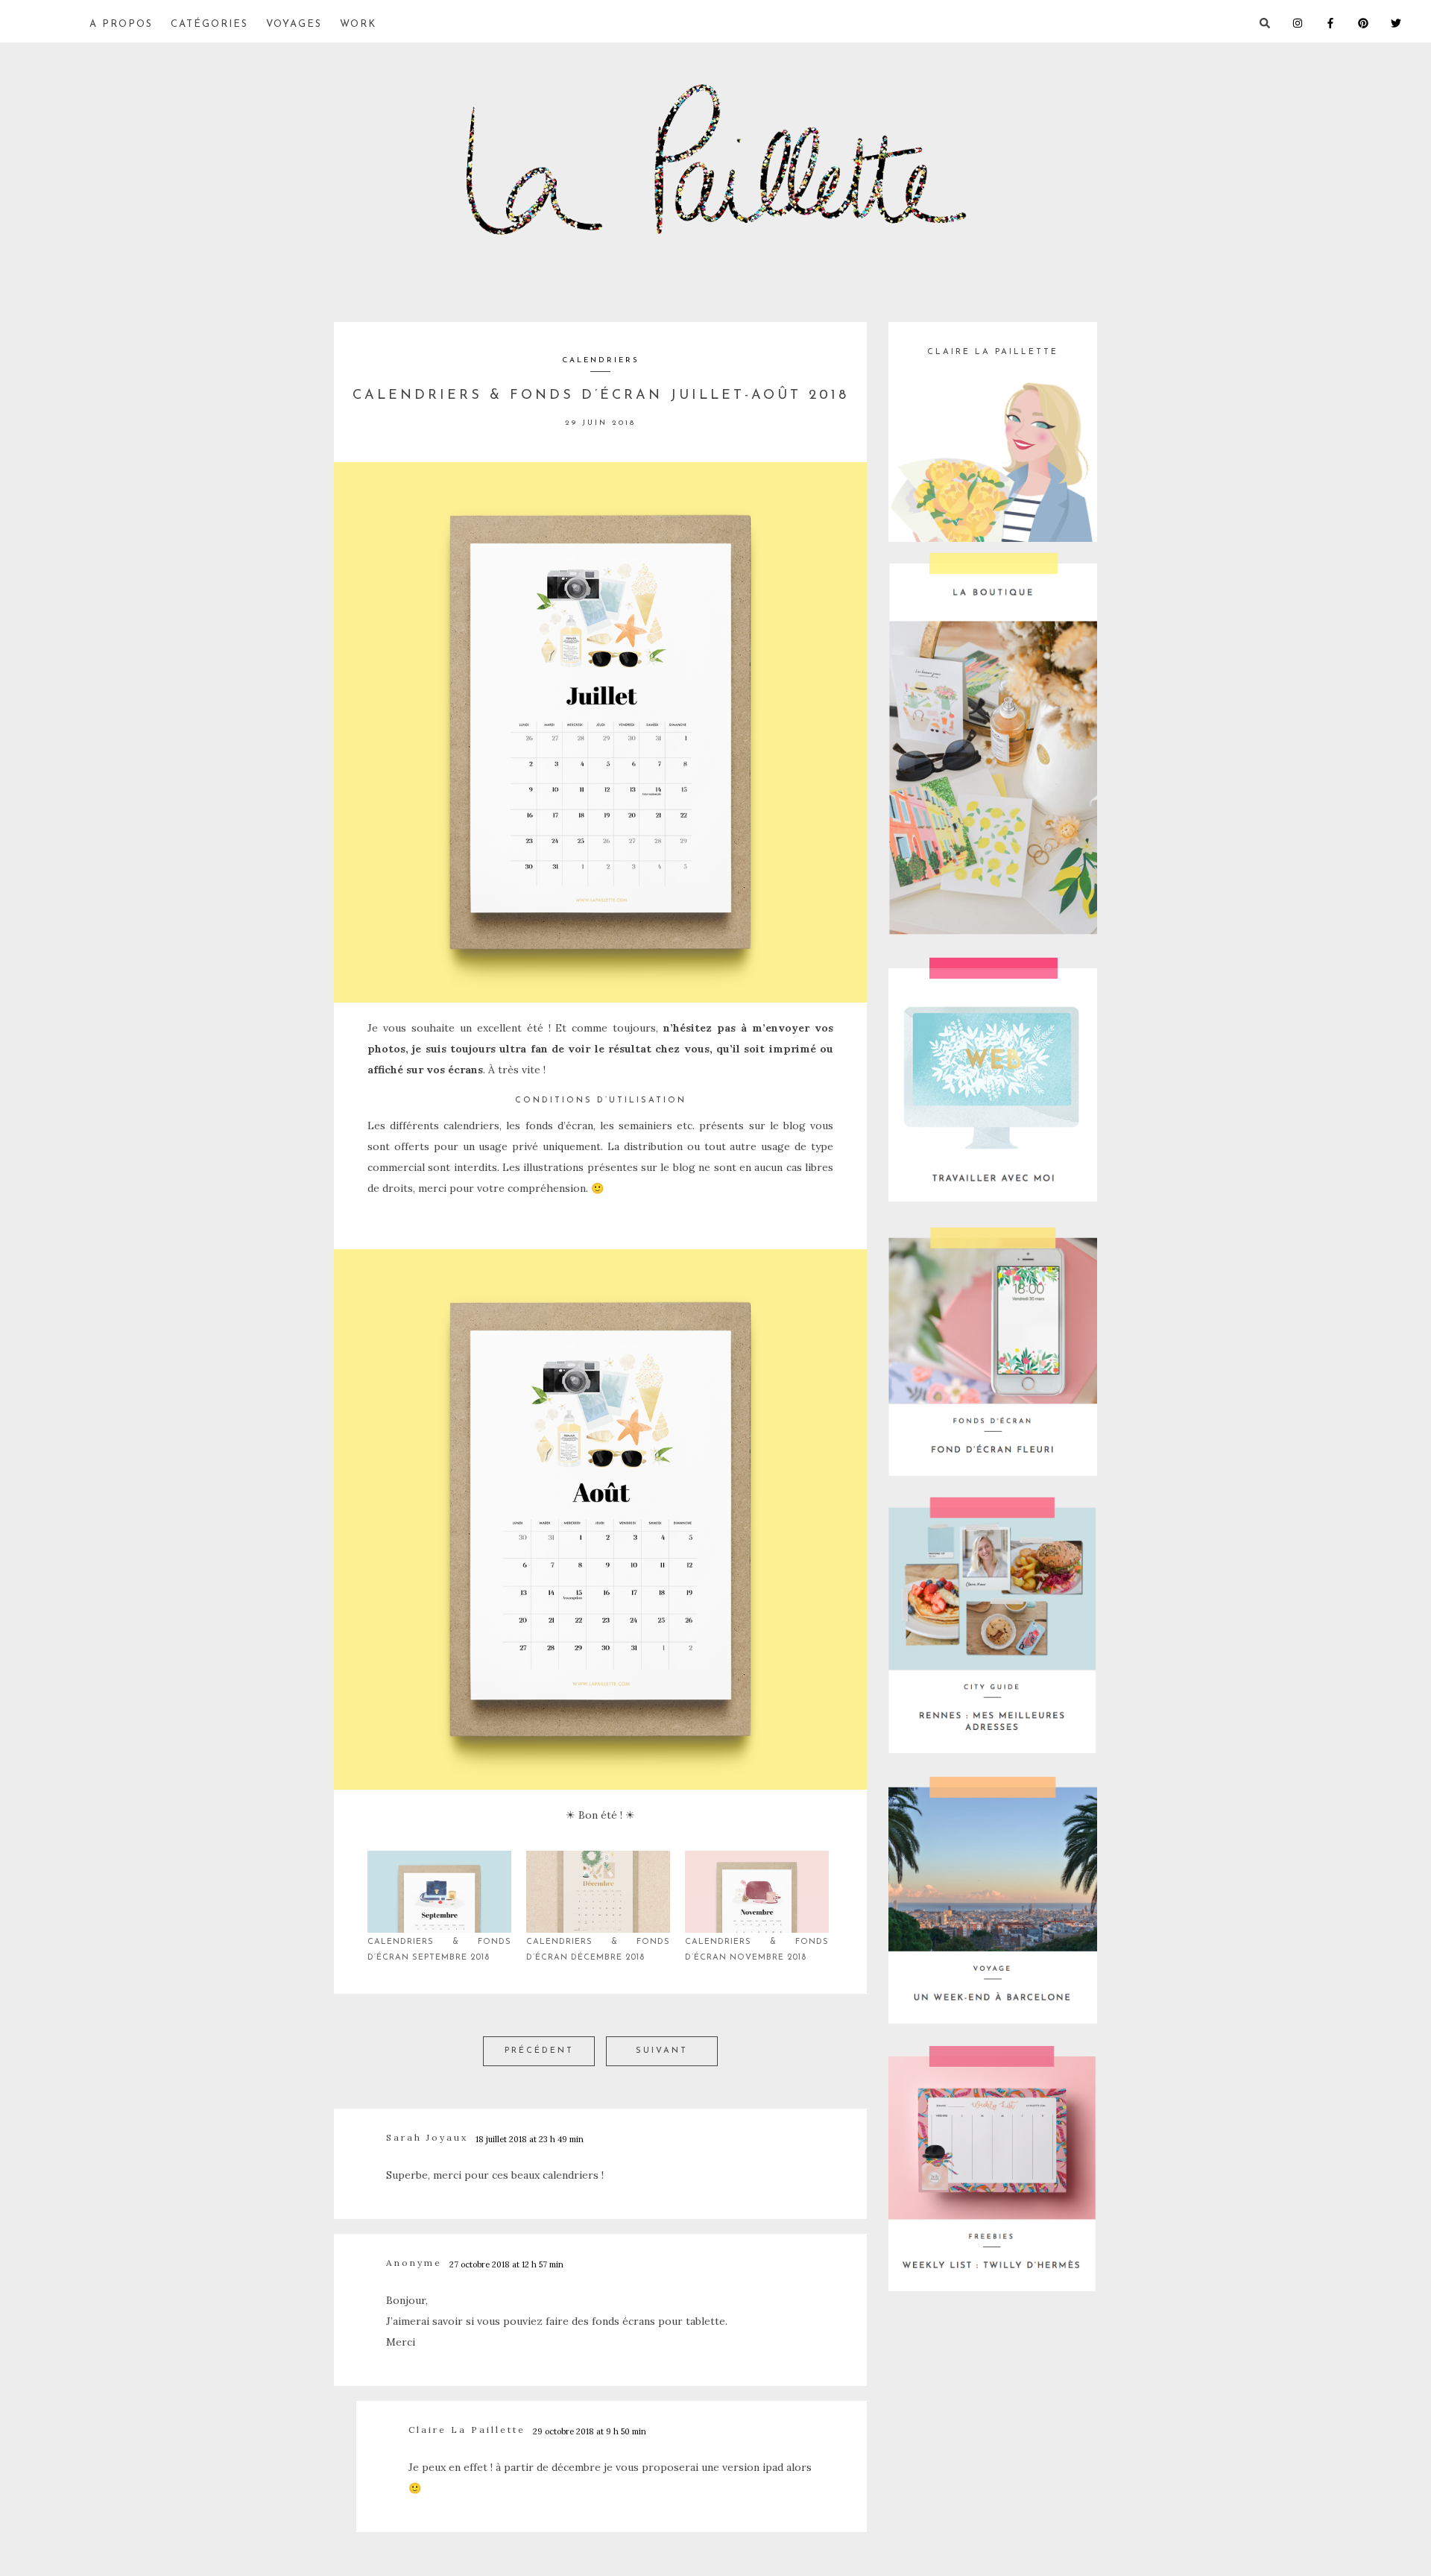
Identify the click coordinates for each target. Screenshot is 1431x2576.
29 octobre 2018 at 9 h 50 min (590, 2431)
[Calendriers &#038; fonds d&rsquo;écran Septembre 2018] (439, 1892)
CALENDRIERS (601, 360)
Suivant (662, 2051)
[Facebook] (1342, 22)
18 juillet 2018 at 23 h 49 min (530, 2139)
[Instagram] (1309, 22)
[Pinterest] (1374, 22)
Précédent (539, 2051)
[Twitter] (1407, 22)
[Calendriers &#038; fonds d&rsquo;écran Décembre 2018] (598, 1892)
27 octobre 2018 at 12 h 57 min (506, 2264)
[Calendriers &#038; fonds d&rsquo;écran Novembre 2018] (757, 1892)
